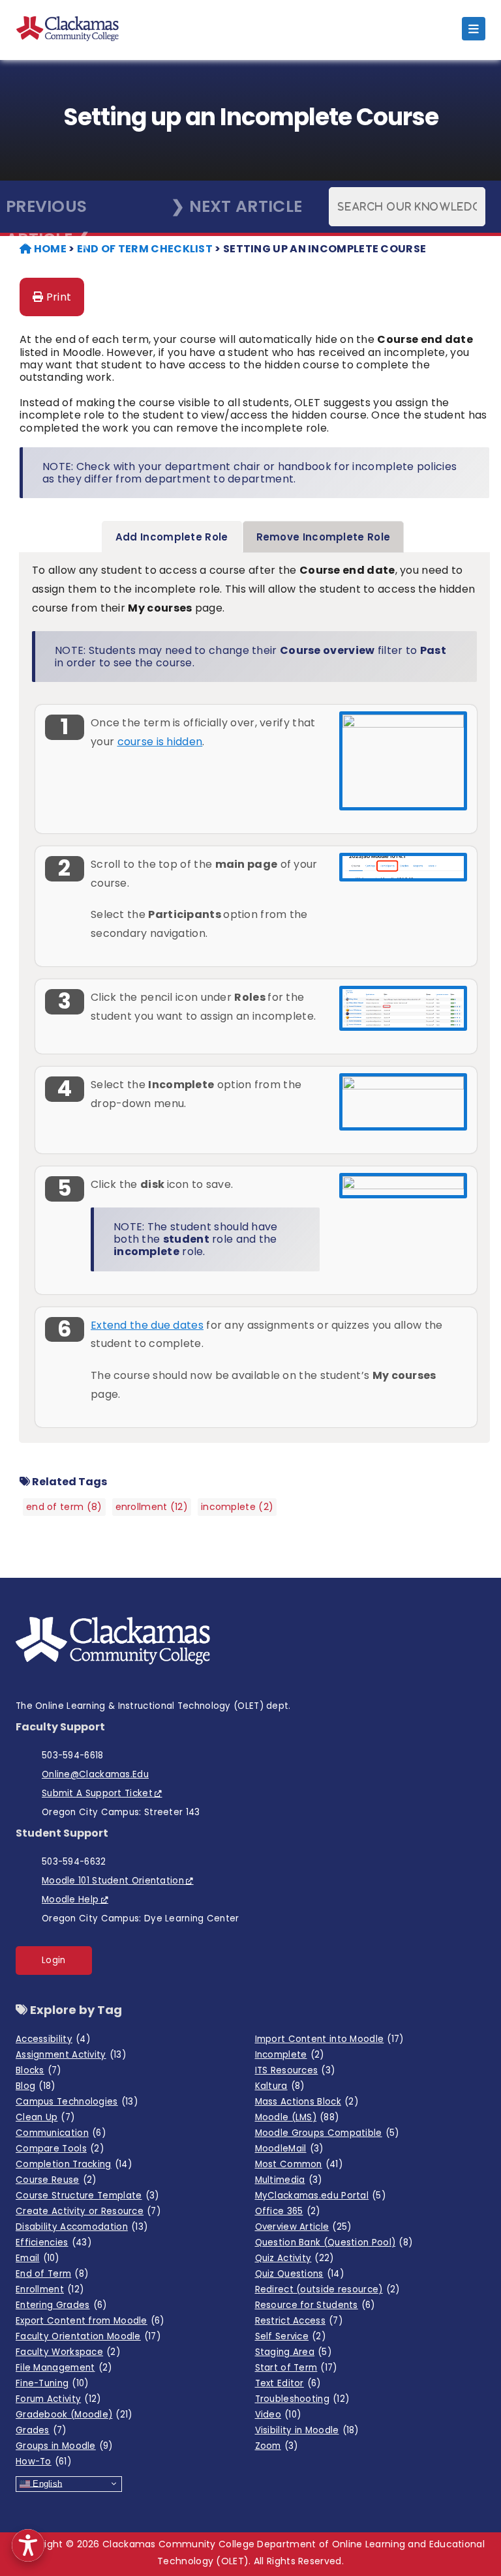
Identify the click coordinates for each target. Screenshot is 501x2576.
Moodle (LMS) (297, 2117)
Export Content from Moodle (90, 2321)
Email (38, 2258)
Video (278, 2415)
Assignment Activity (71, 2055)
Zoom (277, 2446)
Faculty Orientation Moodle (88, 2336)
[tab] (172, 537)
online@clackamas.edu (95, 1774)
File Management (64, 2368)
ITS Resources (295, 2070)
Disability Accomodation (82, 2227)
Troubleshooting (302, 2399)
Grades (41, 2430)
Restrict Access (299, 2321)
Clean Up (45, 2117)
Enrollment (50, 2289)
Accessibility (53, 2039)
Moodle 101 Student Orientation (113, 1881)
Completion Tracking (74, 2164)
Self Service (291, 2336)
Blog (35, 2086)
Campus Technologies (77, 2102)
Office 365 (288, 2211)
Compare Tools (60, 2149)
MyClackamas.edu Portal (321, 2196)
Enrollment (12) (152, 1507)
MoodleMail (289, 2149)
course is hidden (160, 742)
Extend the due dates (147, 1325)
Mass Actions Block (307, 2102)
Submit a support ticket (97, 1793)
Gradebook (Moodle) (74, 2415)
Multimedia (289, 2180)
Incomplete (290, 2055)
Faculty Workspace (68, 2352)
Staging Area (294, 2352)
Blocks (38, 2070)
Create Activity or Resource (88, 2211)
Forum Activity (58, 2399)
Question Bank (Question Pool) (334, 2243)
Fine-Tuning (52, 2383)
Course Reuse (56, 2180)
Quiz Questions (299, 2274)
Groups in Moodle (64, 2446)
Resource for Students (315, 2305)
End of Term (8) (64, 1507)
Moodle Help (70, 1900)
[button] (28, 2545)
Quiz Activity (295, 2258)
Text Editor (288, 2383)
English (46, 2483)
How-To (43, 2462)
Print (57, 297)
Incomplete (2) (237, 1507)
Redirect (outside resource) (327, 2289)
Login (54, 1960)
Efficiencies (53, 2243)
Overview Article (303, 2227)
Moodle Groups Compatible (327, 2133)
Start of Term (296, 2368)
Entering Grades (61, 2305)
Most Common (299, 2164)
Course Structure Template (87, 2196)
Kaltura (280, 2086)
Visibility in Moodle (307, 2430)
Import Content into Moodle (329, 2039)
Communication (61, 2133)
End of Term (52, 2274)
